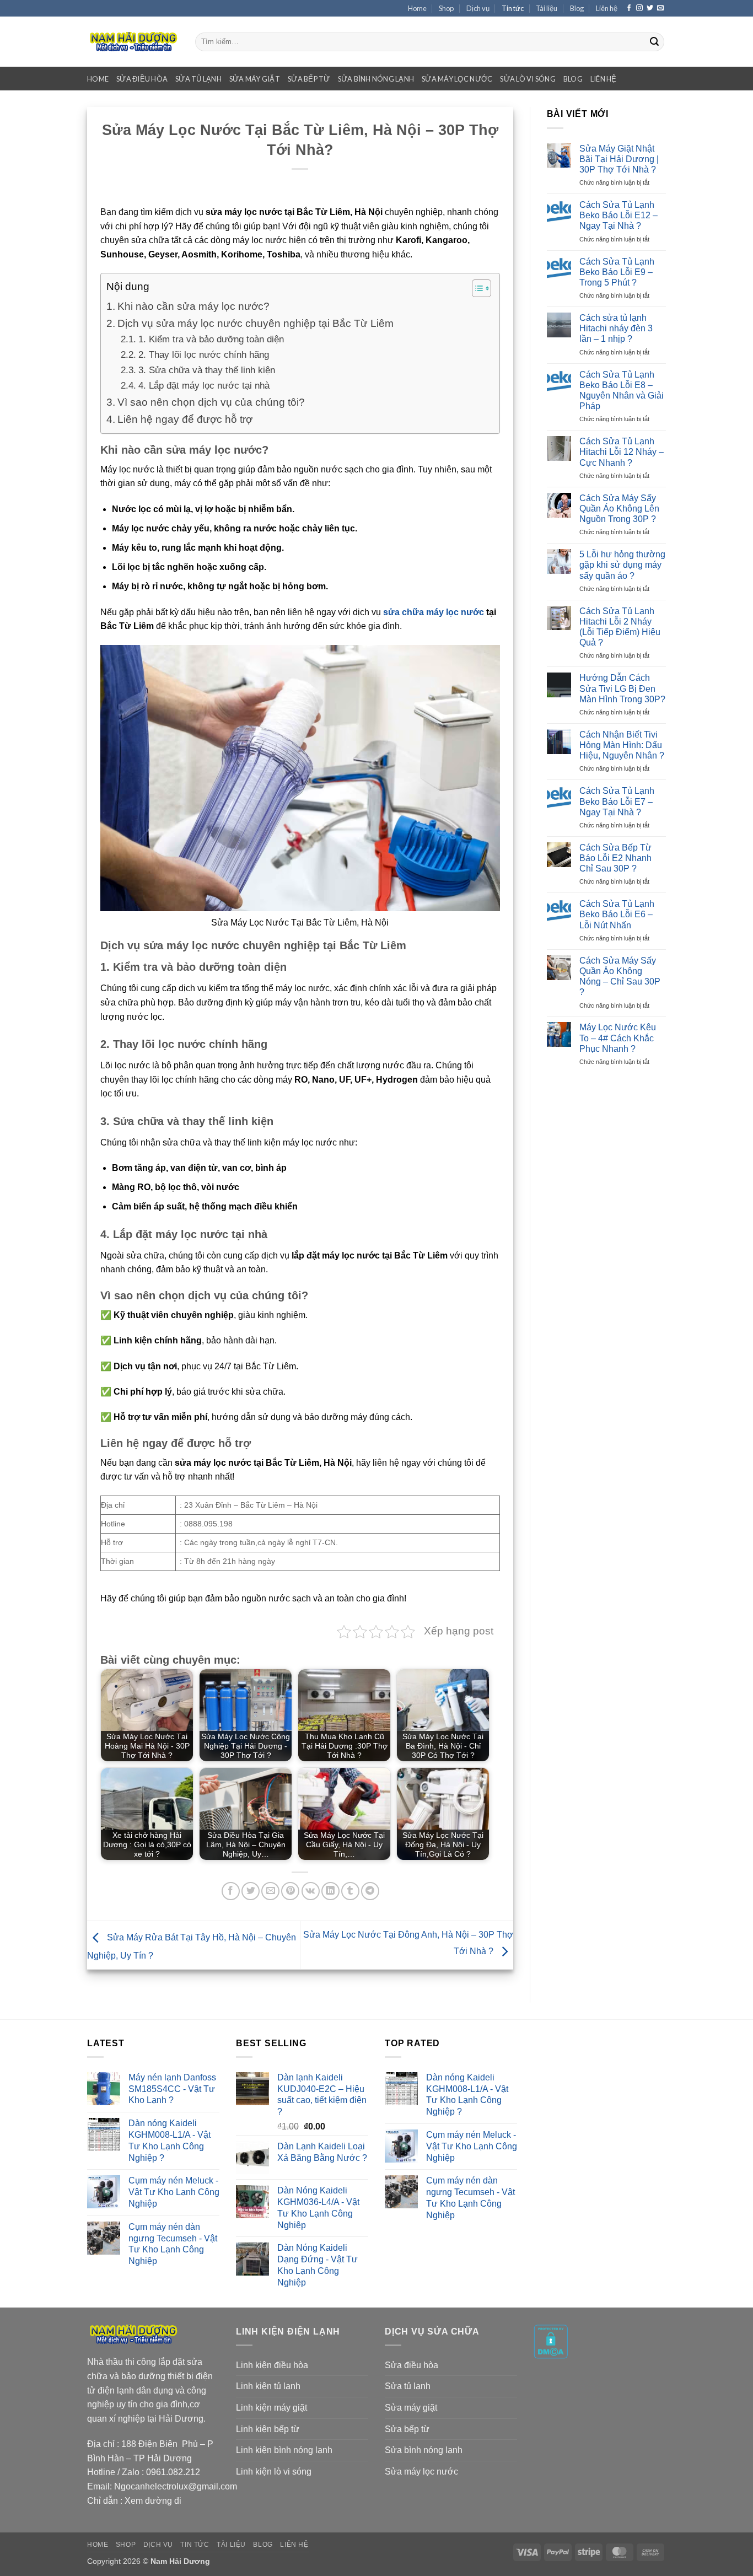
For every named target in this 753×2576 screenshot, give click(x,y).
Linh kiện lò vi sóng (274, 2472)
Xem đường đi (153, 2501)
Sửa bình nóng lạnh (424, 2450)
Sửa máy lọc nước (421, 2472)
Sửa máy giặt (411, 2408)
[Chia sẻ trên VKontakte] (311, 1891)
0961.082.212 (173, 2472)
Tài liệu (547, 8)
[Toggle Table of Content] (476, 288)
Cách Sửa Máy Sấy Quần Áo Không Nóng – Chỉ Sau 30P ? (620, 977)
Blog (577, 8)
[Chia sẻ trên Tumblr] (350, 1891)
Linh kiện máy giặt (271, 2408)
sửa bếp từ (309, 79)
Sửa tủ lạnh (408, 2386)
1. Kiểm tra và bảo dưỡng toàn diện (211, 339)
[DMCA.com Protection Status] (551, 2341)
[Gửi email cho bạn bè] (270, 1891)
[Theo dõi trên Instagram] (639, 8)
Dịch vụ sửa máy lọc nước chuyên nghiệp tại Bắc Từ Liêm (256, 323)
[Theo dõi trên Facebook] (629, 8)
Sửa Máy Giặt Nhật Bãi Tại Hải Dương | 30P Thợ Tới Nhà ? (619, 159)
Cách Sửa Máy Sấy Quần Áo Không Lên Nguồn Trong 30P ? (619, 509)
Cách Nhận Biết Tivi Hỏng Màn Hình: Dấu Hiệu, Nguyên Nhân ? (622, 745)
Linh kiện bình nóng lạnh (284, 2450)
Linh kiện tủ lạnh (268, 2386)
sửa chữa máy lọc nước (434, 612)
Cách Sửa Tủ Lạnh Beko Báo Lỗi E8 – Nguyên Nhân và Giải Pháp (622, 391)
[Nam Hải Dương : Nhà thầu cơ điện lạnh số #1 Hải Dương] (133, 42)
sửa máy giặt (255, 79)
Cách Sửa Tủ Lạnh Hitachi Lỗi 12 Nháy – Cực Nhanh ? (622, 452)
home (98, 79)
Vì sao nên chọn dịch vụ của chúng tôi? (211, 402)
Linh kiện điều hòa (272, 2365)
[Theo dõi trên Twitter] (650, 8)
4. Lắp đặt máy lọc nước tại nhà (204, 385)
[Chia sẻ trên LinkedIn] (330, 1891)
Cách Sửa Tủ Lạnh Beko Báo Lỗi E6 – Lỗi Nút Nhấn (617, 914)
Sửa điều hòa (412, 2365)
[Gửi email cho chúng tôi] (660, 8)
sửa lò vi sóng (528, 79)
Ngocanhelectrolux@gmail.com (176, 2486)
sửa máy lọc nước (457, 79)
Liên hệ (607, 8)
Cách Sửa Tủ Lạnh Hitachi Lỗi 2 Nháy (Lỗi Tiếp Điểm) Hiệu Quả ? (620, 627)
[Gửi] (654, 42)
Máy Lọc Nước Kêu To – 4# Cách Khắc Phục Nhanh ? (618, 1038)
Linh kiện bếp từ (268, 2429)
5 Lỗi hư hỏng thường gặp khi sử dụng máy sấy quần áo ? (622, 565)
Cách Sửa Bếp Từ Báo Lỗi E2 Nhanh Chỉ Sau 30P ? (615, 858)
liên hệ (604, 79)
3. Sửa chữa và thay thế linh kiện (206, 370)
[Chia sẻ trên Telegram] (370, 1891)
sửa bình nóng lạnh (376, 79)
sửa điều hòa (142, 79)
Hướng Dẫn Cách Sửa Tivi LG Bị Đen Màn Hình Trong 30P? (622, 688)
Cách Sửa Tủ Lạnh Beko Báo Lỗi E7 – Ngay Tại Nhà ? (617, 801)
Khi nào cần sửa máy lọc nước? (193, 306)
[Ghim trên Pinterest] (290, 1891)
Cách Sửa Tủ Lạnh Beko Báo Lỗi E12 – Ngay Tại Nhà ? (618, 215)
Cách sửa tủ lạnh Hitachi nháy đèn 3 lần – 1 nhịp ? (616, 328)
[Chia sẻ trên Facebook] (231, 1891)
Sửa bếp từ (407, 2429)
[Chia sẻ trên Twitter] (251, 1891)
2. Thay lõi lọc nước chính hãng (203, 354)
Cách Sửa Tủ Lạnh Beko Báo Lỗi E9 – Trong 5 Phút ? (617, 272)
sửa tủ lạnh (198, 79)
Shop (446, 8)
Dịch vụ (478, 8)
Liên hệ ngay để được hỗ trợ (185, 419)
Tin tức (513, 8)
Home (417, 8)
